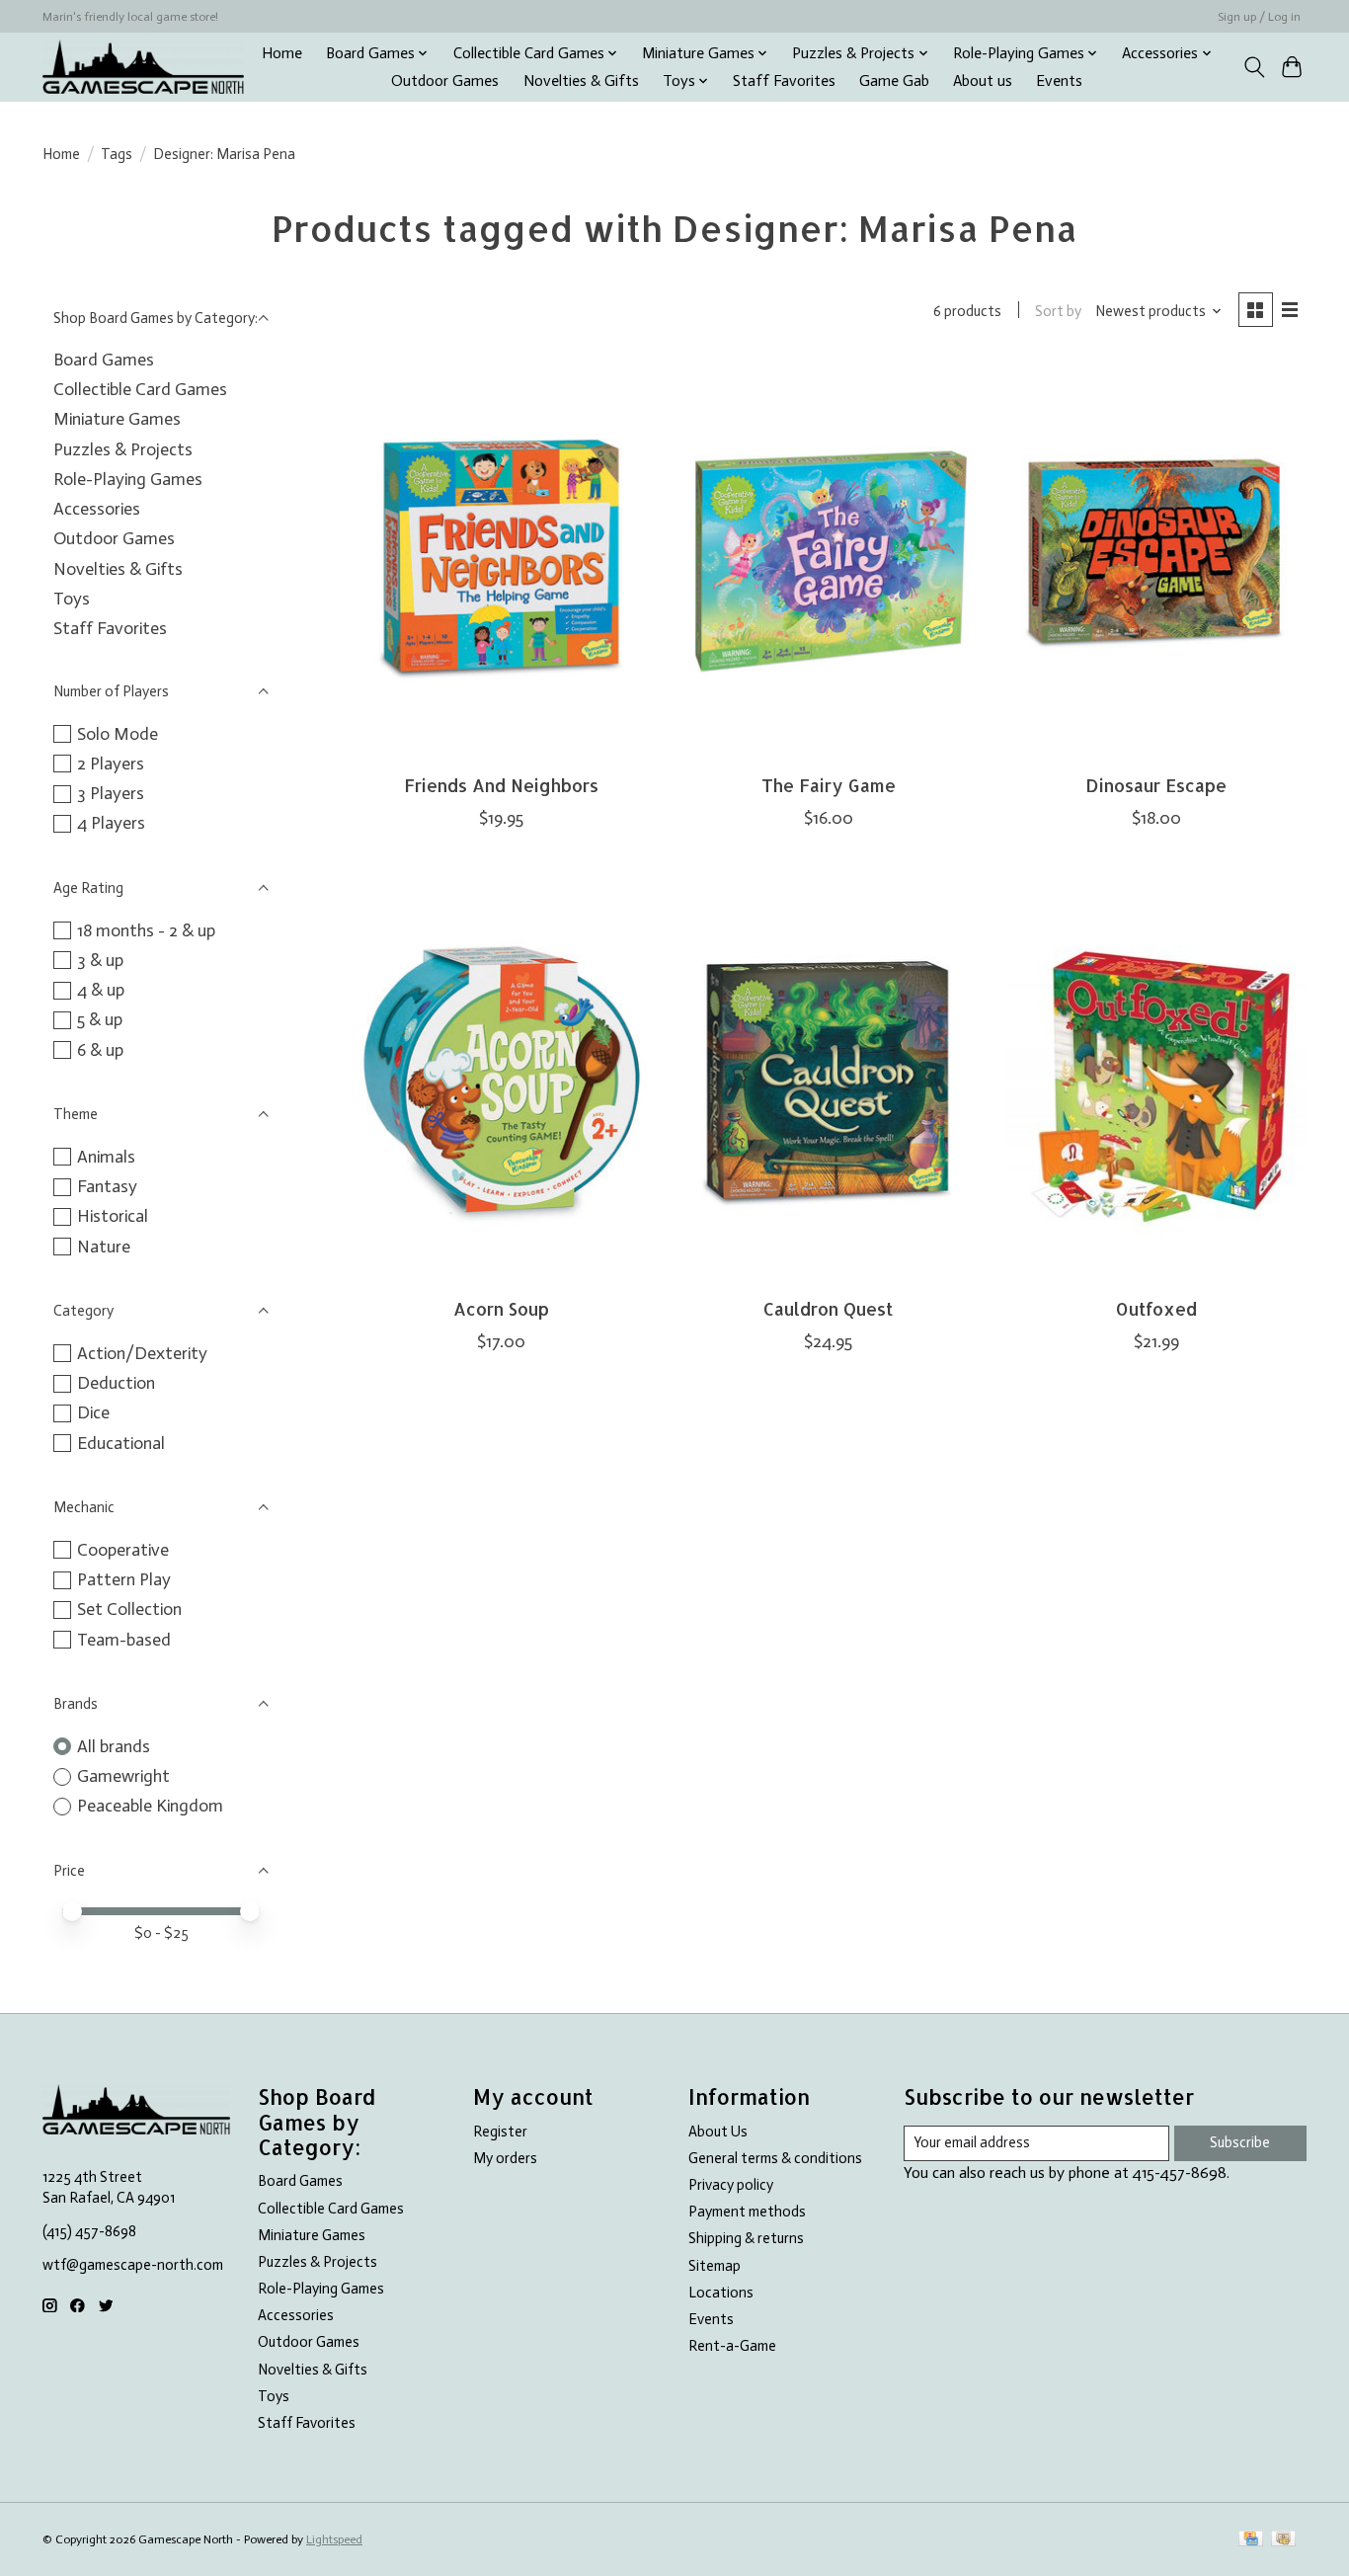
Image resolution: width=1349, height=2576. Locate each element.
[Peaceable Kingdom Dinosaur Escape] (1156, 560)
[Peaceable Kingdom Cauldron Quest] (829, 1083)
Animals (106, 1157)
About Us (718, 2132)
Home (282, 53)
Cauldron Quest (828, 1309)
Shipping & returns (746, 2238)
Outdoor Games (445, 81)
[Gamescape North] (143, 67)
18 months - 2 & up (146, 930)
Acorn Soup (501, 1309)
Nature (104, 1247)
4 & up (101, 990)
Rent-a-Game (732, 2346)
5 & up (100, 1019)
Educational (121, 1443)
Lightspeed (334, 2539)
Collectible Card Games (140, 389)
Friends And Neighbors (501, 785)
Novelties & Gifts (581, 81)
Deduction (116, 1383)
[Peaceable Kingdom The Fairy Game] (829, 560)
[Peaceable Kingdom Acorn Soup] (501, 1083)
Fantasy (107, 1186)
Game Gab (894, 81)
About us (983, 81)
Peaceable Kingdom (150, 1806)
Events (1059, 81)
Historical (113, 1216)
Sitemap (714, 2266)
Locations (721, 2293)
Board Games (104, 360)
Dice (93, 1412)
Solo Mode (118, 734)
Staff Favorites (784, 81)
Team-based (124, 1640)
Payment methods (747, 2212)
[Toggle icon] (1254, 67)
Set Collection (129, 1609)
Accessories (97, 509)
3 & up (100, 960)
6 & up (100, 1050)
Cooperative (123, 1550)
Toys (72, 599)
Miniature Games (117, 419)
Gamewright (123, 1776)
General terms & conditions (775, 2158)
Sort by (1058, 311)
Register (500, 2132)
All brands (114, 1746)
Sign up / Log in (1259, 17)
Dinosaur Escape (1156, 785)
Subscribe (1240, 2142)
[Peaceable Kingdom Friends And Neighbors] (501, 560)
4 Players (111, 823)
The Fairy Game (829, 785)
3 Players (111, 793)
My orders (505, 2158)
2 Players (111, 764)
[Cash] (1283, 2540)
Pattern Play (124, 1579)
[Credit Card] (1251, 2540)
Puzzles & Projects (123, 449)
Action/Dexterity (142, 1353)
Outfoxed (1156, 1309)
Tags (117, 154)
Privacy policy (731, 2185)
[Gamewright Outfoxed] (1156, 1083)
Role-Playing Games (128, 479)
